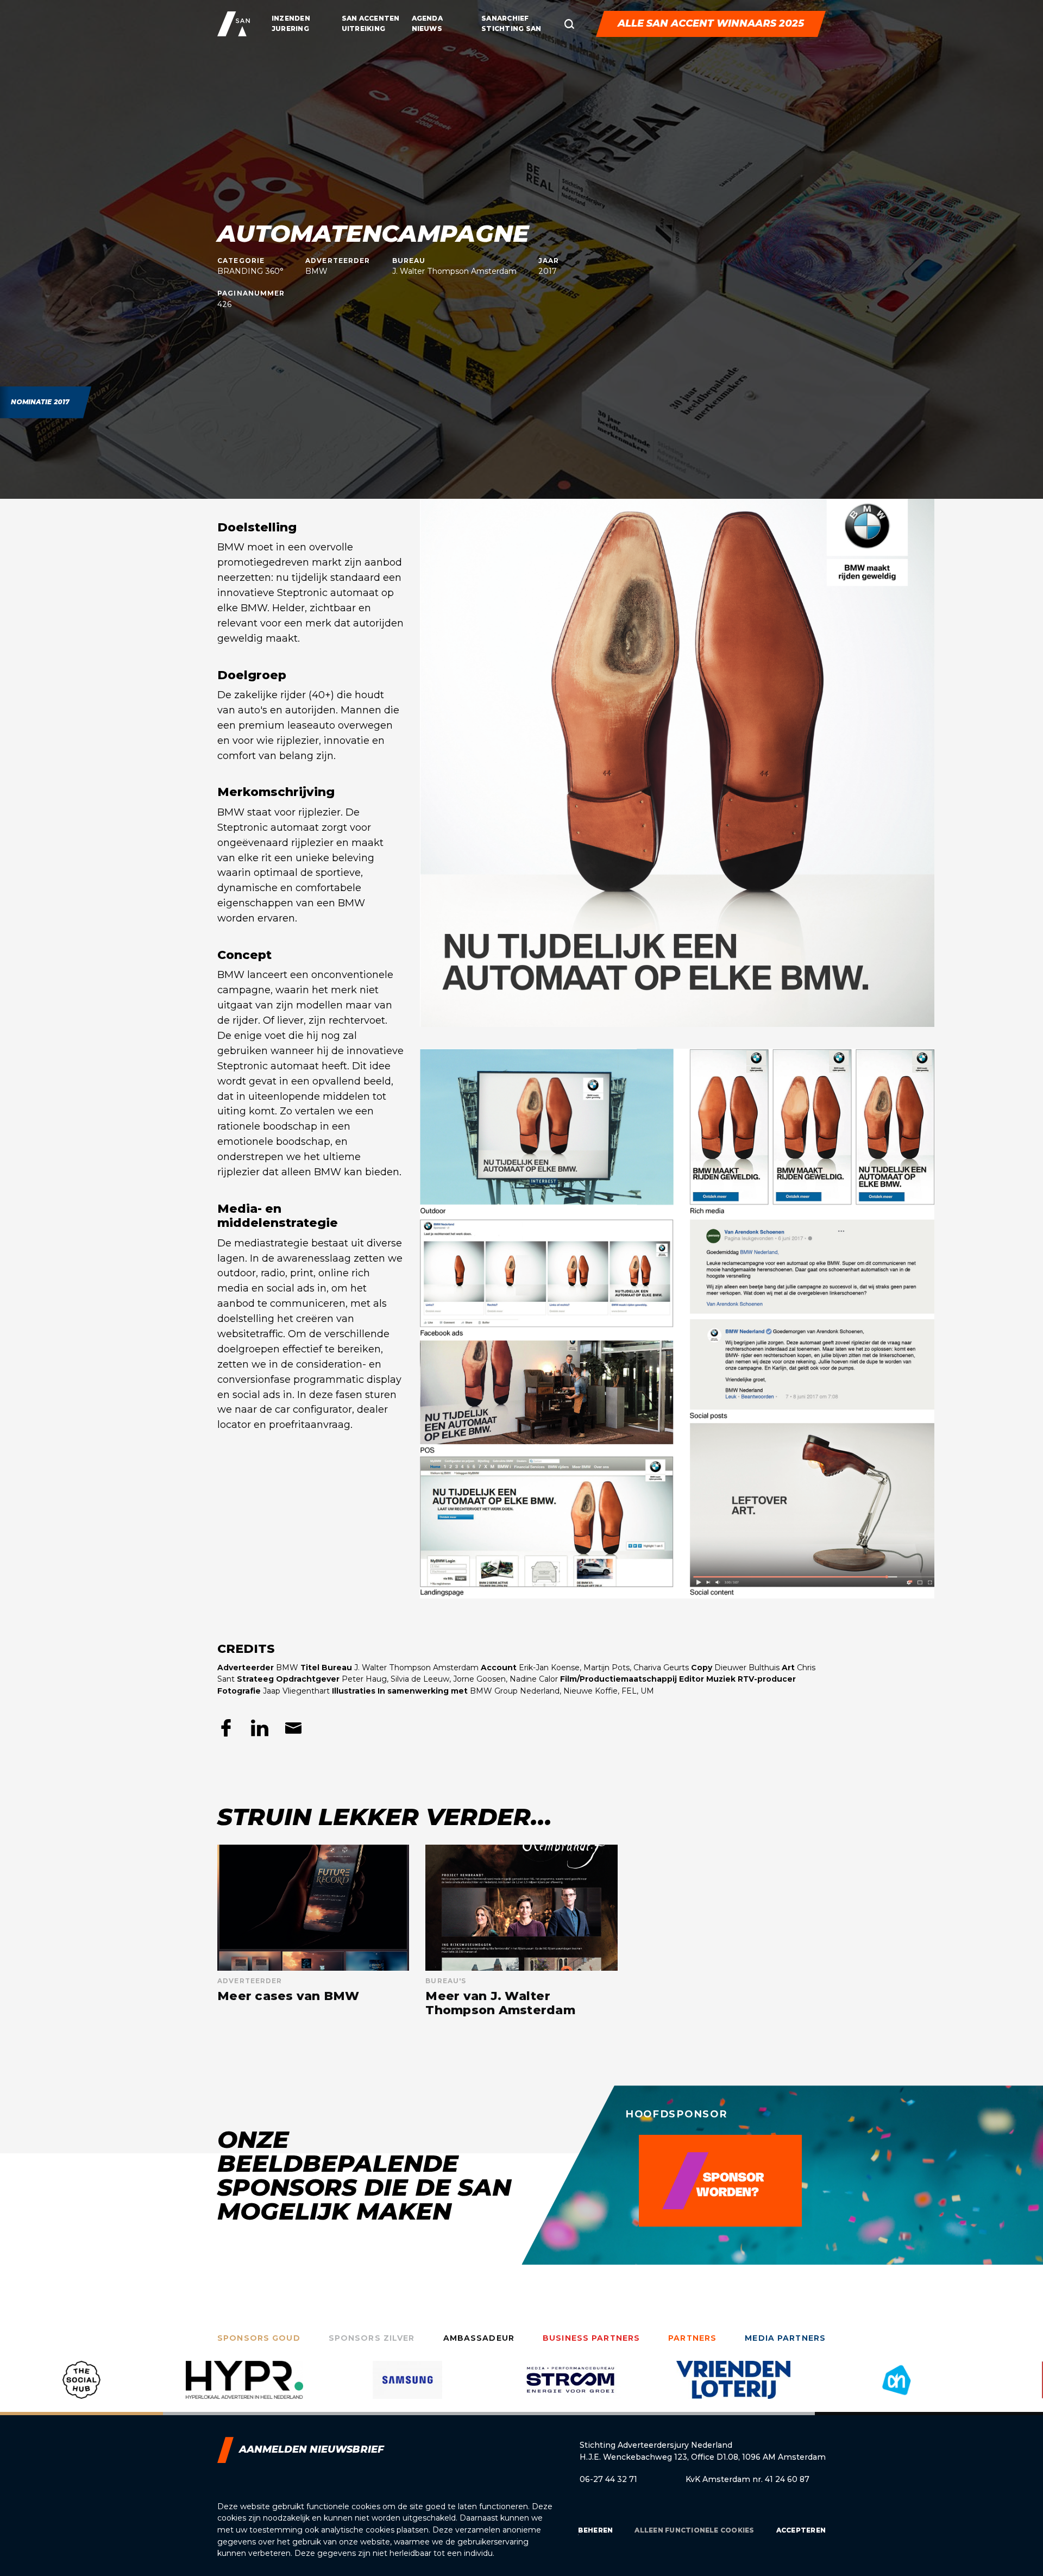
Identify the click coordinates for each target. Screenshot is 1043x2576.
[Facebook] (226, 1728)
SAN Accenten (371, 18)
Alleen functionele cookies (694, 2530)
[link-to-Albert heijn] (733, 2388)
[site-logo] (234, 24)
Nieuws (427, 29)
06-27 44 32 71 (608, 2479)
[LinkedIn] (260, 1728)
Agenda (427, 18)
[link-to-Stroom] (407, 2388)
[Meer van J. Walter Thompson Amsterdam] (521, 1931)
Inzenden (291, 18)
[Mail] (293, 1728)
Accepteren (801, 2530)
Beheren (596, 2530)
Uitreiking (363, 29)
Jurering (290, 29)
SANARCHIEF (505, 18)
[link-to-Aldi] (896, 2388)
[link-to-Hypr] (81, 2388)
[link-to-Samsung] (244, 2388)
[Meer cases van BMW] (313, 1931)
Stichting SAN (511, 29)
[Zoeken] (569, 24)
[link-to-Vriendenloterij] (570, 2388)
